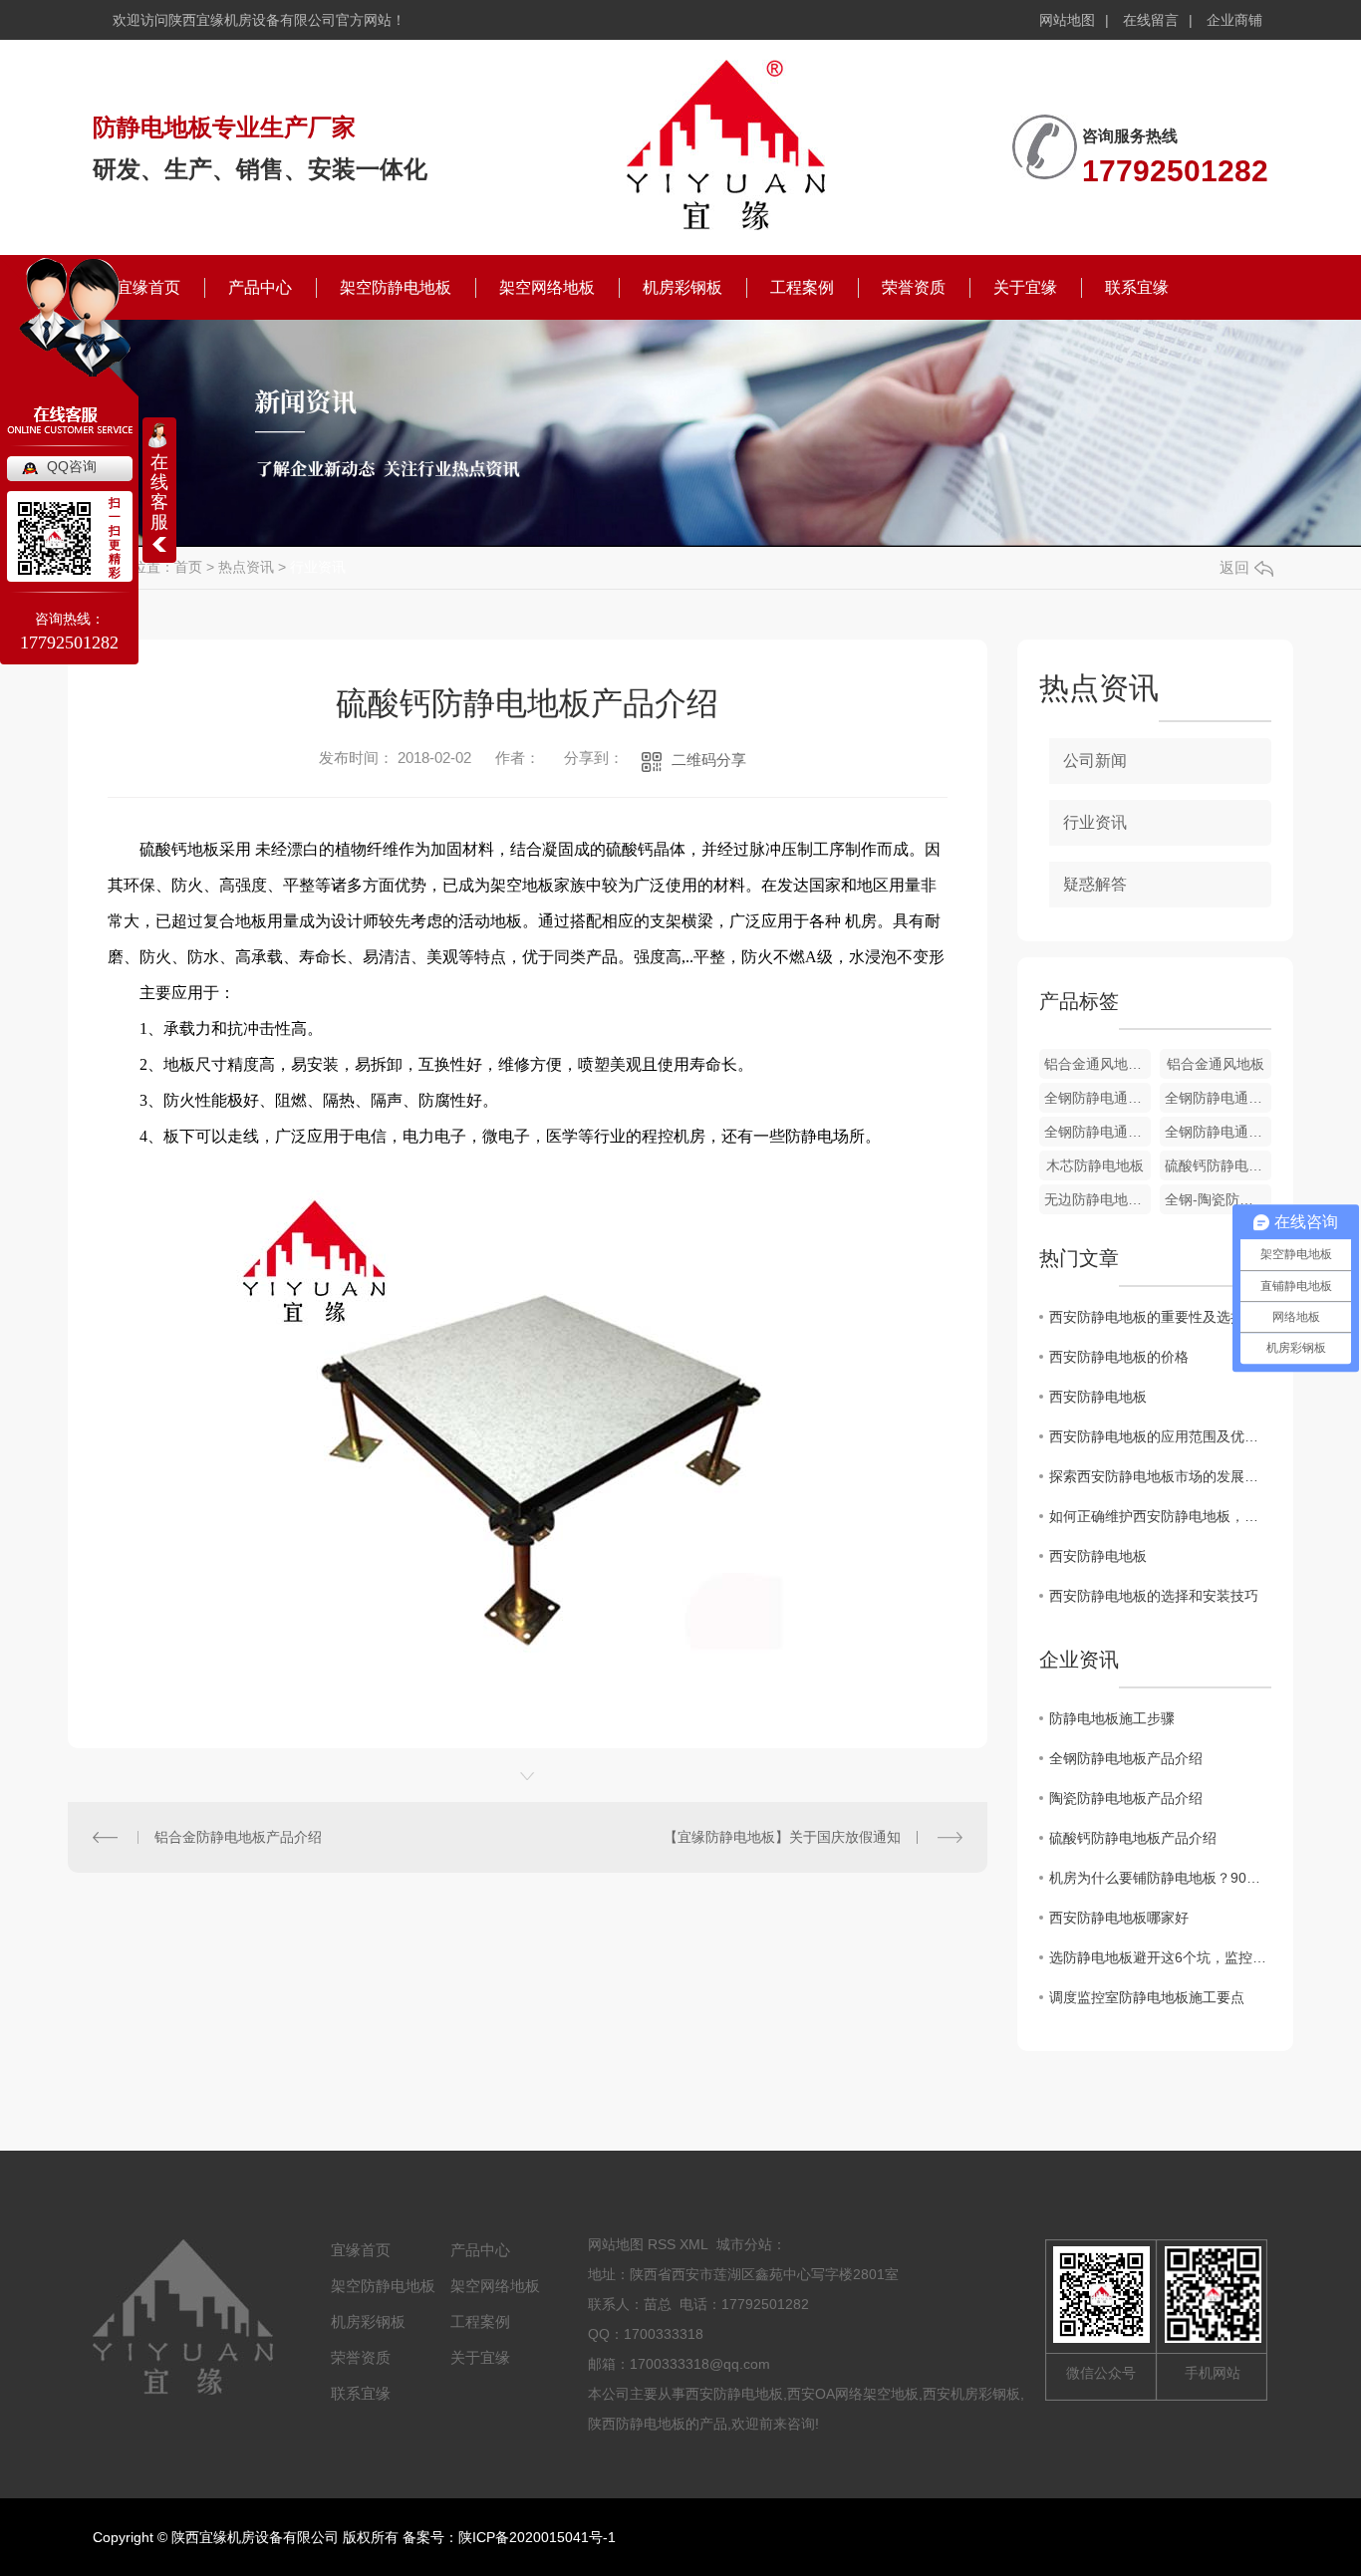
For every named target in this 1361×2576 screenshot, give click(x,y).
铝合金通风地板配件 (1097, 1064)
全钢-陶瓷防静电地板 (1218, 1199)
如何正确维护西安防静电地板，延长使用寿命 (1160, 1516)
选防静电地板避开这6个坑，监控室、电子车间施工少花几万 (1160, 1957)
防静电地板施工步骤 (1112, 1718)
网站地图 (1067, 20)
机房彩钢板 (682, 287)
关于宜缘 (1025, 287)
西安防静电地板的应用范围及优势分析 (1160, 1436)
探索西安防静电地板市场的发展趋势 (1160, 1476)
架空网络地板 (547, 287)
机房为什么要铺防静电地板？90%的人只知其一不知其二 (1160, 1878)
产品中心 (260, 287)
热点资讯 (246, 567)
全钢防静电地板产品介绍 (1126, 1758)
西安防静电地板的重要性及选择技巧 (1160, 1317)
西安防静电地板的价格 (1119, 1357)
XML (694, 2244)
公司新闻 (1095, 761)
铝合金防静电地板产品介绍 (238, 1837)
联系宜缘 (1137, 287)
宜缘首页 (361, 2250)
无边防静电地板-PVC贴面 (1097, 1199)
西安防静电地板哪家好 (1119, 1918)
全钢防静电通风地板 (1097, 1098)
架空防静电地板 (396, 287)
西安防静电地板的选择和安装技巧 (1154, 1596)
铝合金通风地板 (1216, 1064)
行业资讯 (318, 567)
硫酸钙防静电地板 (1218, 1165)
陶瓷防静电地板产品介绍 (1126, 1798)
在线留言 (1151, 20)
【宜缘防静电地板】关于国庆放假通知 (782, 1837)
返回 (1234, 567)
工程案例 (802, 287)
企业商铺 (1234, 20)
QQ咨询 (72, 466)
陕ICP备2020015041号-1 (537, 2537)
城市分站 (744, 2244)
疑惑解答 (1095, 884)
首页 (188, 567)
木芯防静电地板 (1095, 1165)
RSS (662, 2244)
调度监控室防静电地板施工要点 (1147, 1997)
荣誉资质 (914, 287)
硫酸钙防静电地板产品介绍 (1133, 1838)
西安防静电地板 (1098, 1397)
